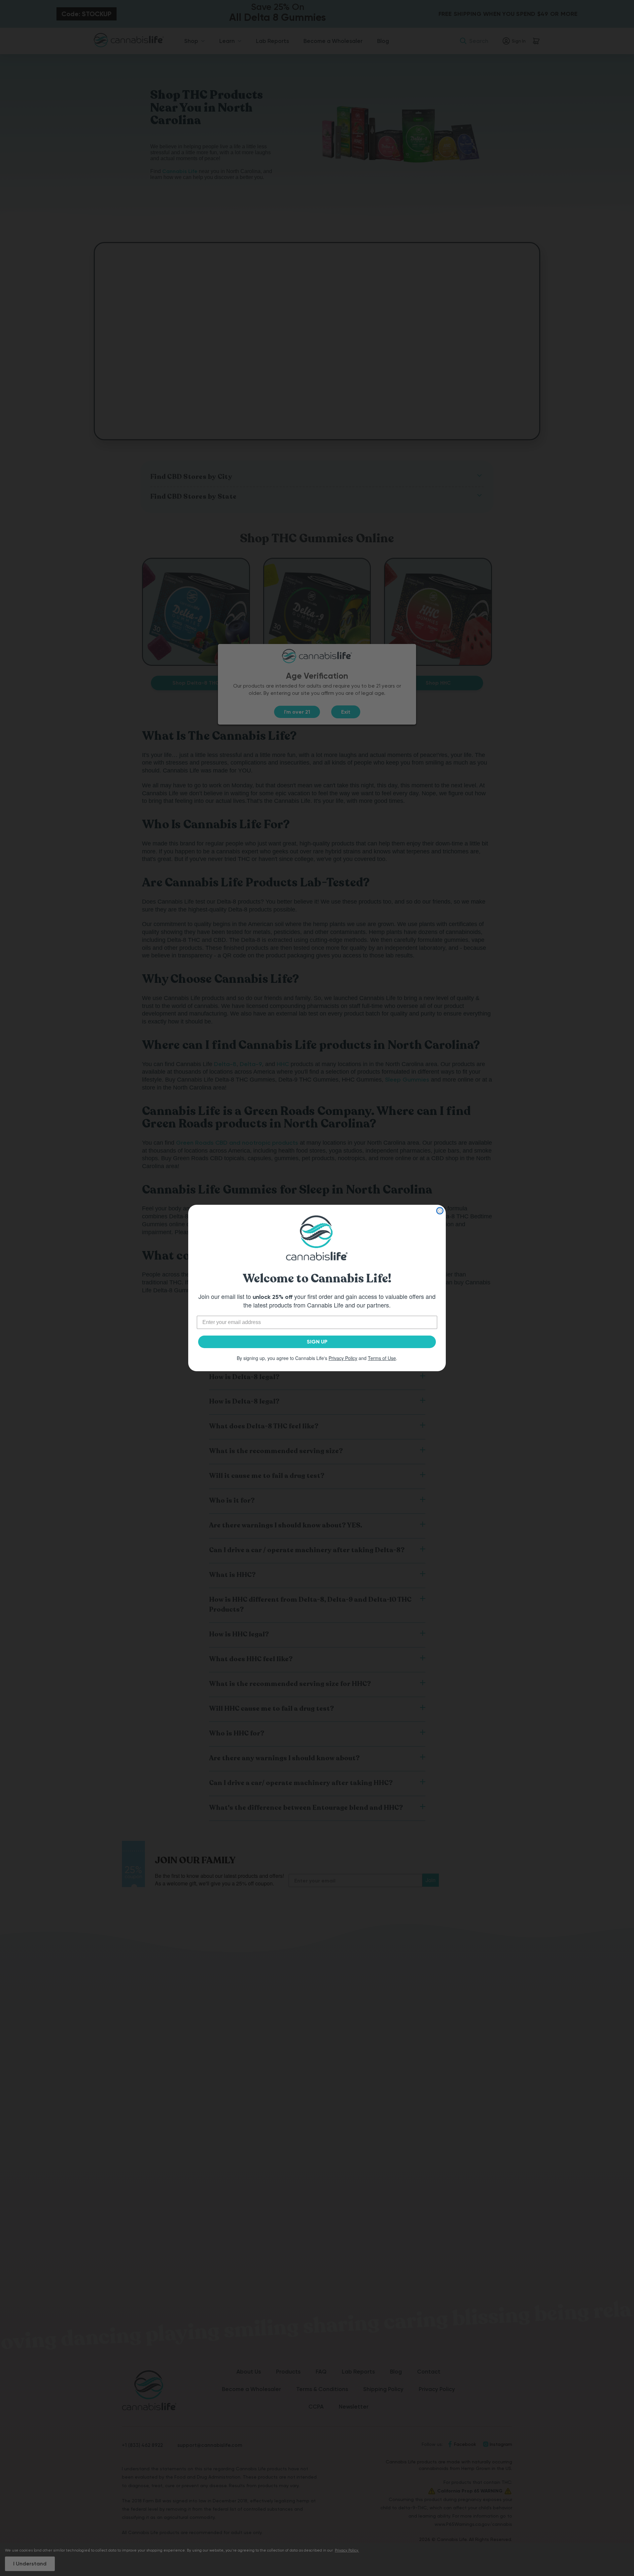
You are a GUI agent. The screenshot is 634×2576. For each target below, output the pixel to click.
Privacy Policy (343, 1358)
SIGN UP (317, 1342)
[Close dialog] (440, 1211)
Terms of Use (382, 1358)
